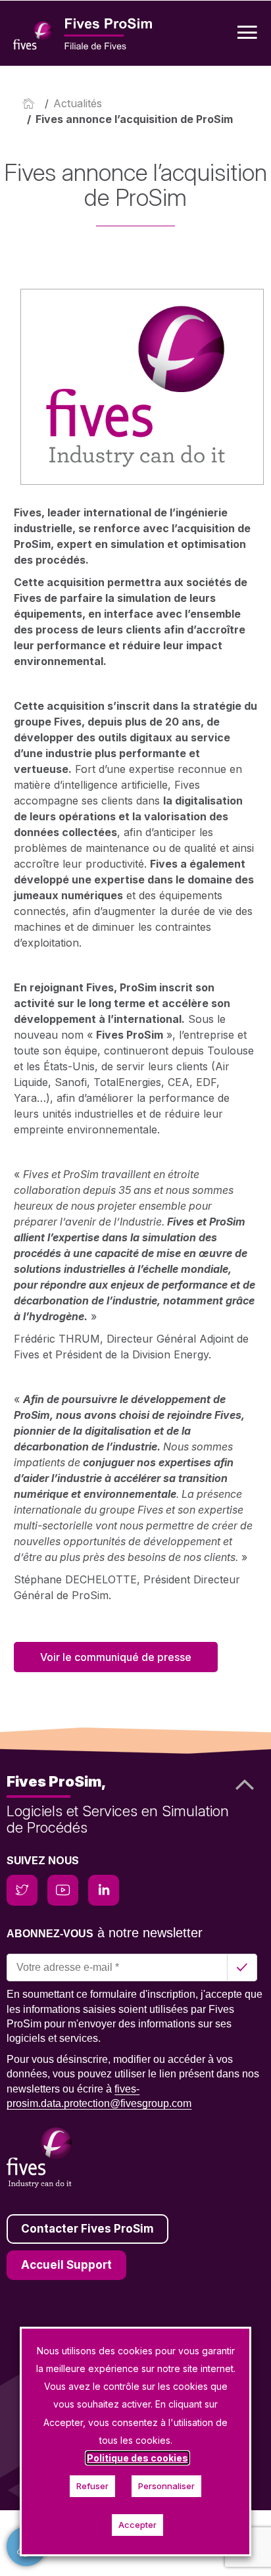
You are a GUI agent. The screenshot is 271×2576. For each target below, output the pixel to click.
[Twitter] (22, 1890)
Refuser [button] (92, 2486)
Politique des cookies (137, 2458)
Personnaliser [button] (166, 2486)
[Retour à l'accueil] (31, 103)
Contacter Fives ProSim (87, 2229)
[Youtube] (63, 1890)
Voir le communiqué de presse (116, 1657)
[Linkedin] (104, 1890)
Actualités (78, 103)
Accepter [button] (137, 2525)
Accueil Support (66, 2265)
